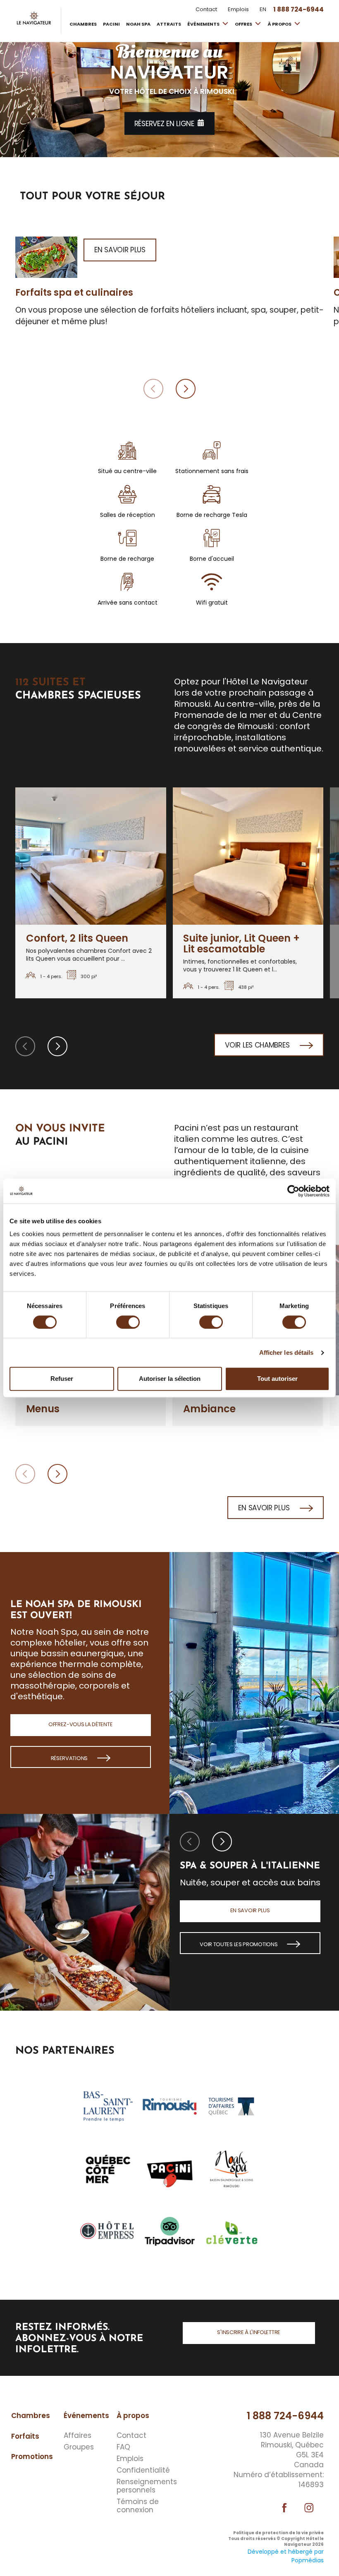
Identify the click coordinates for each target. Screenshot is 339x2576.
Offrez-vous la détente (80, 1724)
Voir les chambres (258, 1045)
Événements (204, 24)
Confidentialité (141, 2470)
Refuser (62, 1379)
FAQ (123, 2447)
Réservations (70, 1758)
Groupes (79, 2447)
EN (263, 10)
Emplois (238, 10)
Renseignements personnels (141, 2486)
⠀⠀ (174, 2425)
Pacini (111, 24)
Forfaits (25, 2436)
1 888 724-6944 (285, 2416)
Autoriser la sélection (170, 1379)
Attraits (169, 24)
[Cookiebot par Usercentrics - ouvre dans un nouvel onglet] (293, 1191)
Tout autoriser (277, 1379)
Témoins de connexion (138, 2506)
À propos (280, 24)
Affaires (78, 2435)
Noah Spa (138, 24)
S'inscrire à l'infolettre (249, 2332)
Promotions (32, 2456)
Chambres (83, 24)
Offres (244, 24)
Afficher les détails (286, 1353)
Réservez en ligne (164, 124)
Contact (206, 10)
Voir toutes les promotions (239, 1944)
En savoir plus (265, 1508)
